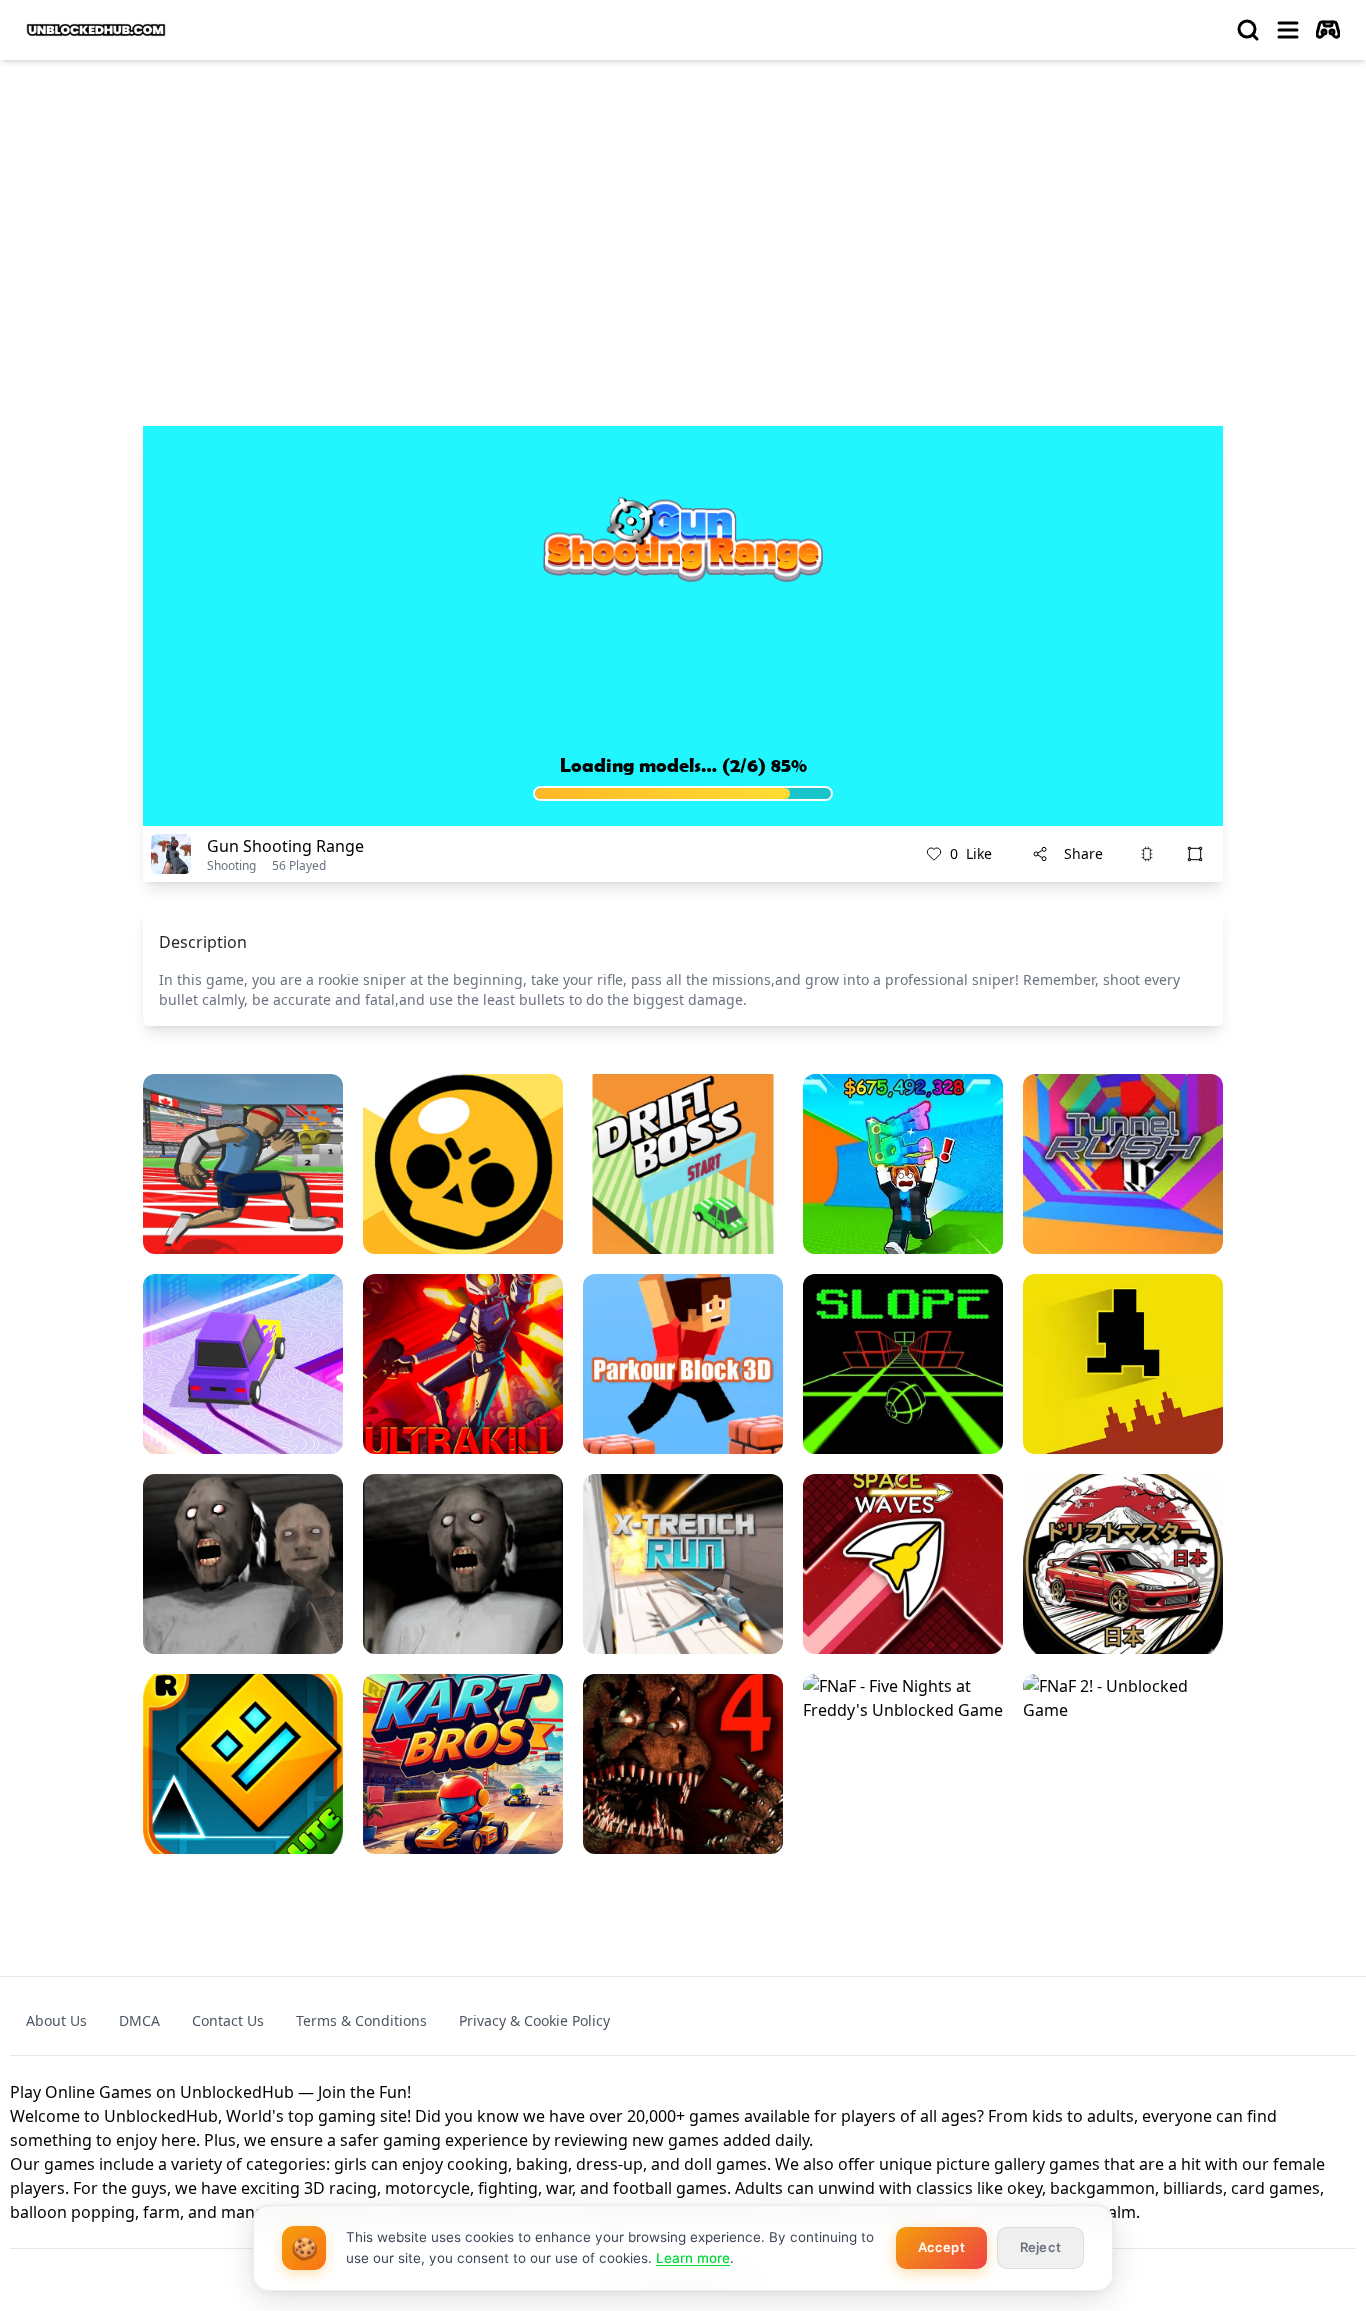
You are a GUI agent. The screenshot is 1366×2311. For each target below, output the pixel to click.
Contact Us (228, 2020)
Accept (941, 2247)
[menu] (1288, 30)
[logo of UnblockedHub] (96, 30)
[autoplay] (1328, 30)
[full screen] (1195, 854)
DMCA (139, 2020)
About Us (56, 2020)
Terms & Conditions (361, 2020)
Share (1083, 853)
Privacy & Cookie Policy (534, 2020)
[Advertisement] (683, 226)
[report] (1147, 854)
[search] (1248, 30)
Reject (1040, 2247)
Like (971, 853)
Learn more (693, 2258)
